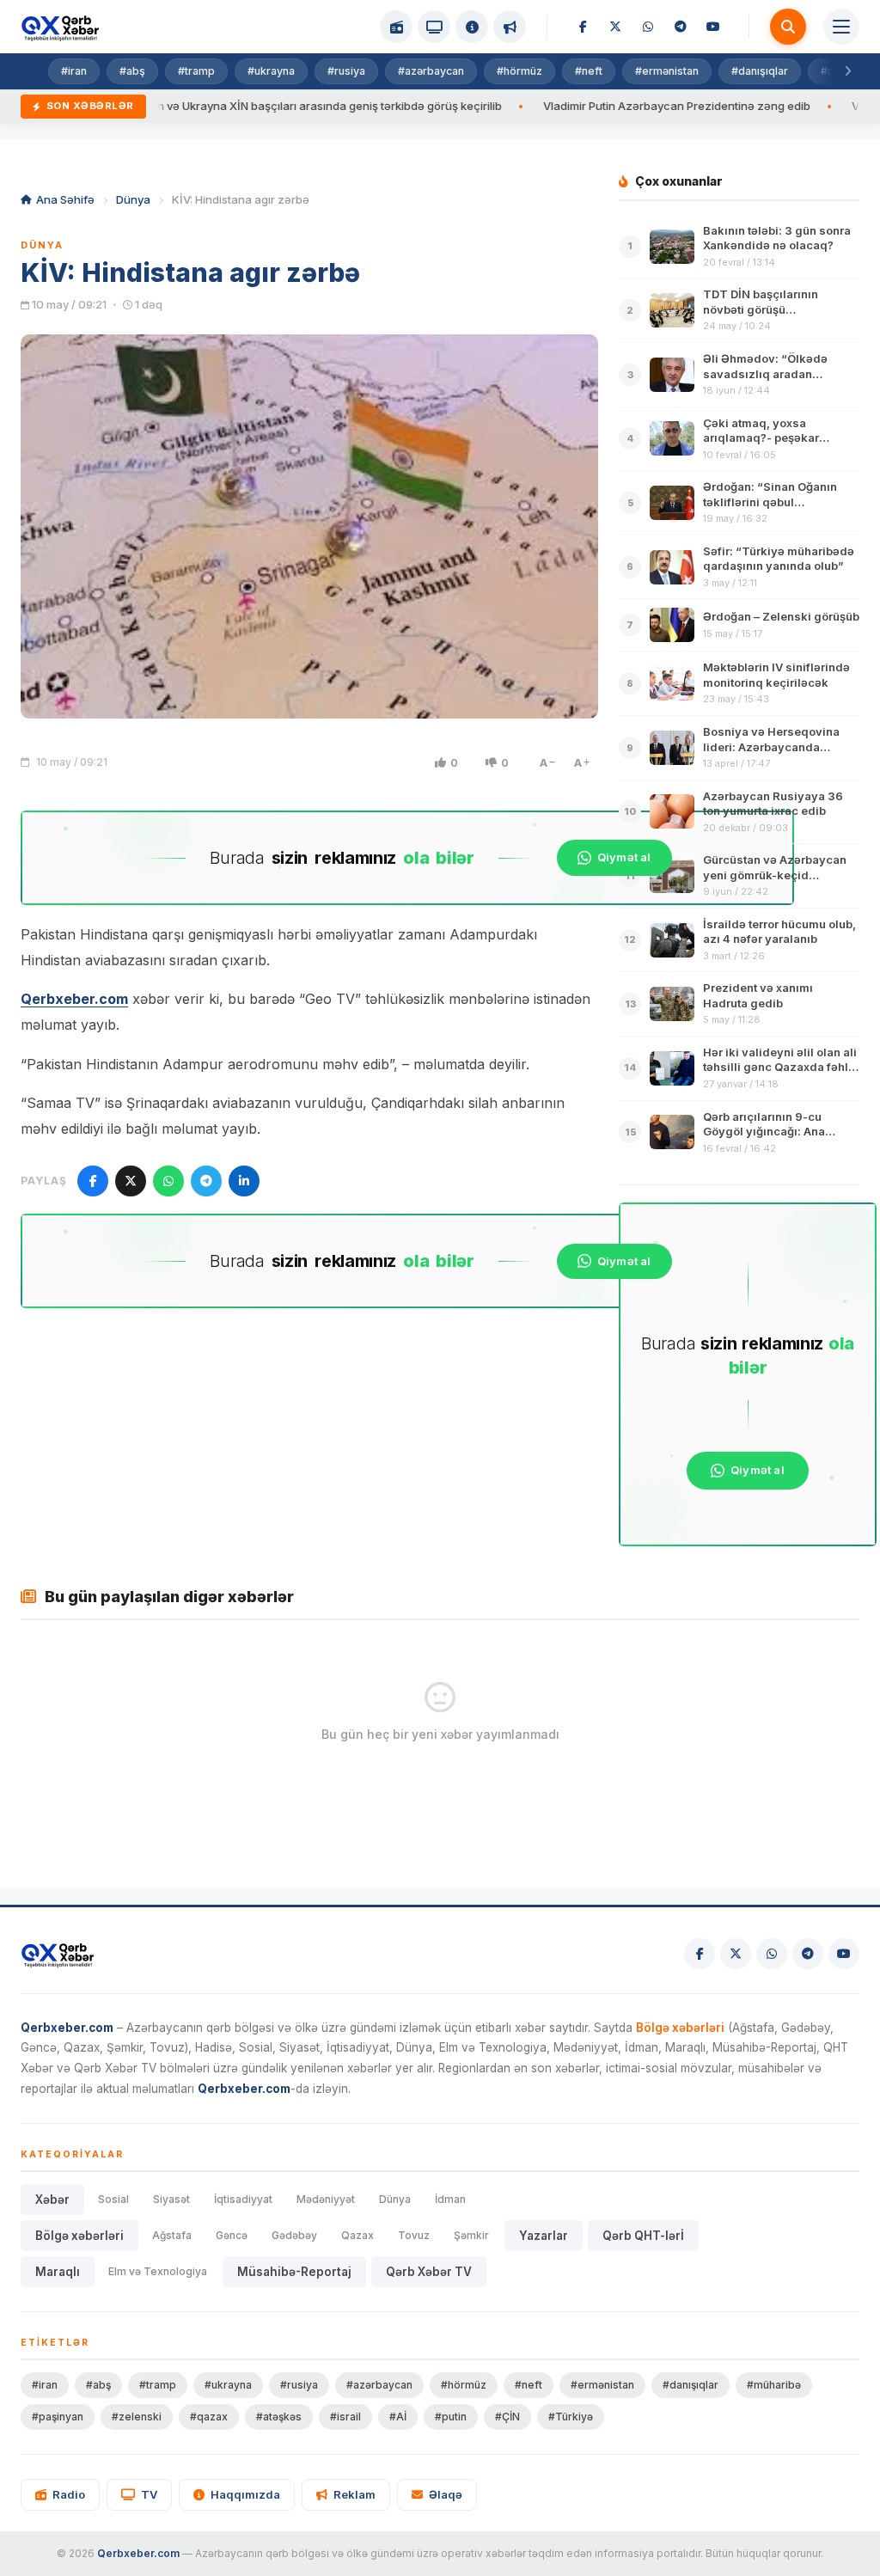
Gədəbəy (294, 2235)
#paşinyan (58, 2417)
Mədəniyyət (326, 2199)
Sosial (113, 2199)
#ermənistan (667, 71)
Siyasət (171, 2199)
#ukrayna (271, 71)
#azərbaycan (431, 71)
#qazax (209, 2417)
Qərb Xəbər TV (429, 2272)
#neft (589, 71)
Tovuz (414, 2235)
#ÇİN (507, 2417)
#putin (451, 2417)
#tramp (196, 71)
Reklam (354, 2494)
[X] (615, 27)
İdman (450, 2199)
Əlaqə (446, 2494)
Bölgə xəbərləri (79, 2236)
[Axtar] (788, 27)
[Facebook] (583, 27)
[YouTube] (713, 27)
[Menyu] (841, 27)
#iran (74, 71)
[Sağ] (847, 71)
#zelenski (137, 2417)
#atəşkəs (279, 2417)
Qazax (357, 2235)
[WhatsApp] (648, 27)
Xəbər (52, 2200)
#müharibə (774, 2385)
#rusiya (346, 71)
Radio (69, 2494)
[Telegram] (681, 27)
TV (149, 2494)
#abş (132, 71)
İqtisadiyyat (243, 2199)
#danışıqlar (760, 71)
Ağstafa (172, 2235)
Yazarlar (544, 2236)
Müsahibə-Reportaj (294, 2272)
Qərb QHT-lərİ (643, 2236)
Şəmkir (471, 2235)
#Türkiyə (571, 2417)
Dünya (133, 199)
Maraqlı (58, 2272)
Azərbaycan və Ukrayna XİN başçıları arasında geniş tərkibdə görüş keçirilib (234, 106)
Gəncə (232, 2235)
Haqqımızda (245, 2494)
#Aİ (398, 2417)
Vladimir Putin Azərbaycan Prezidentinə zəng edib (611, 106)
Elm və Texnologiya (158, 2271)
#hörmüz (519, 71)
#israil (345, 2417)
